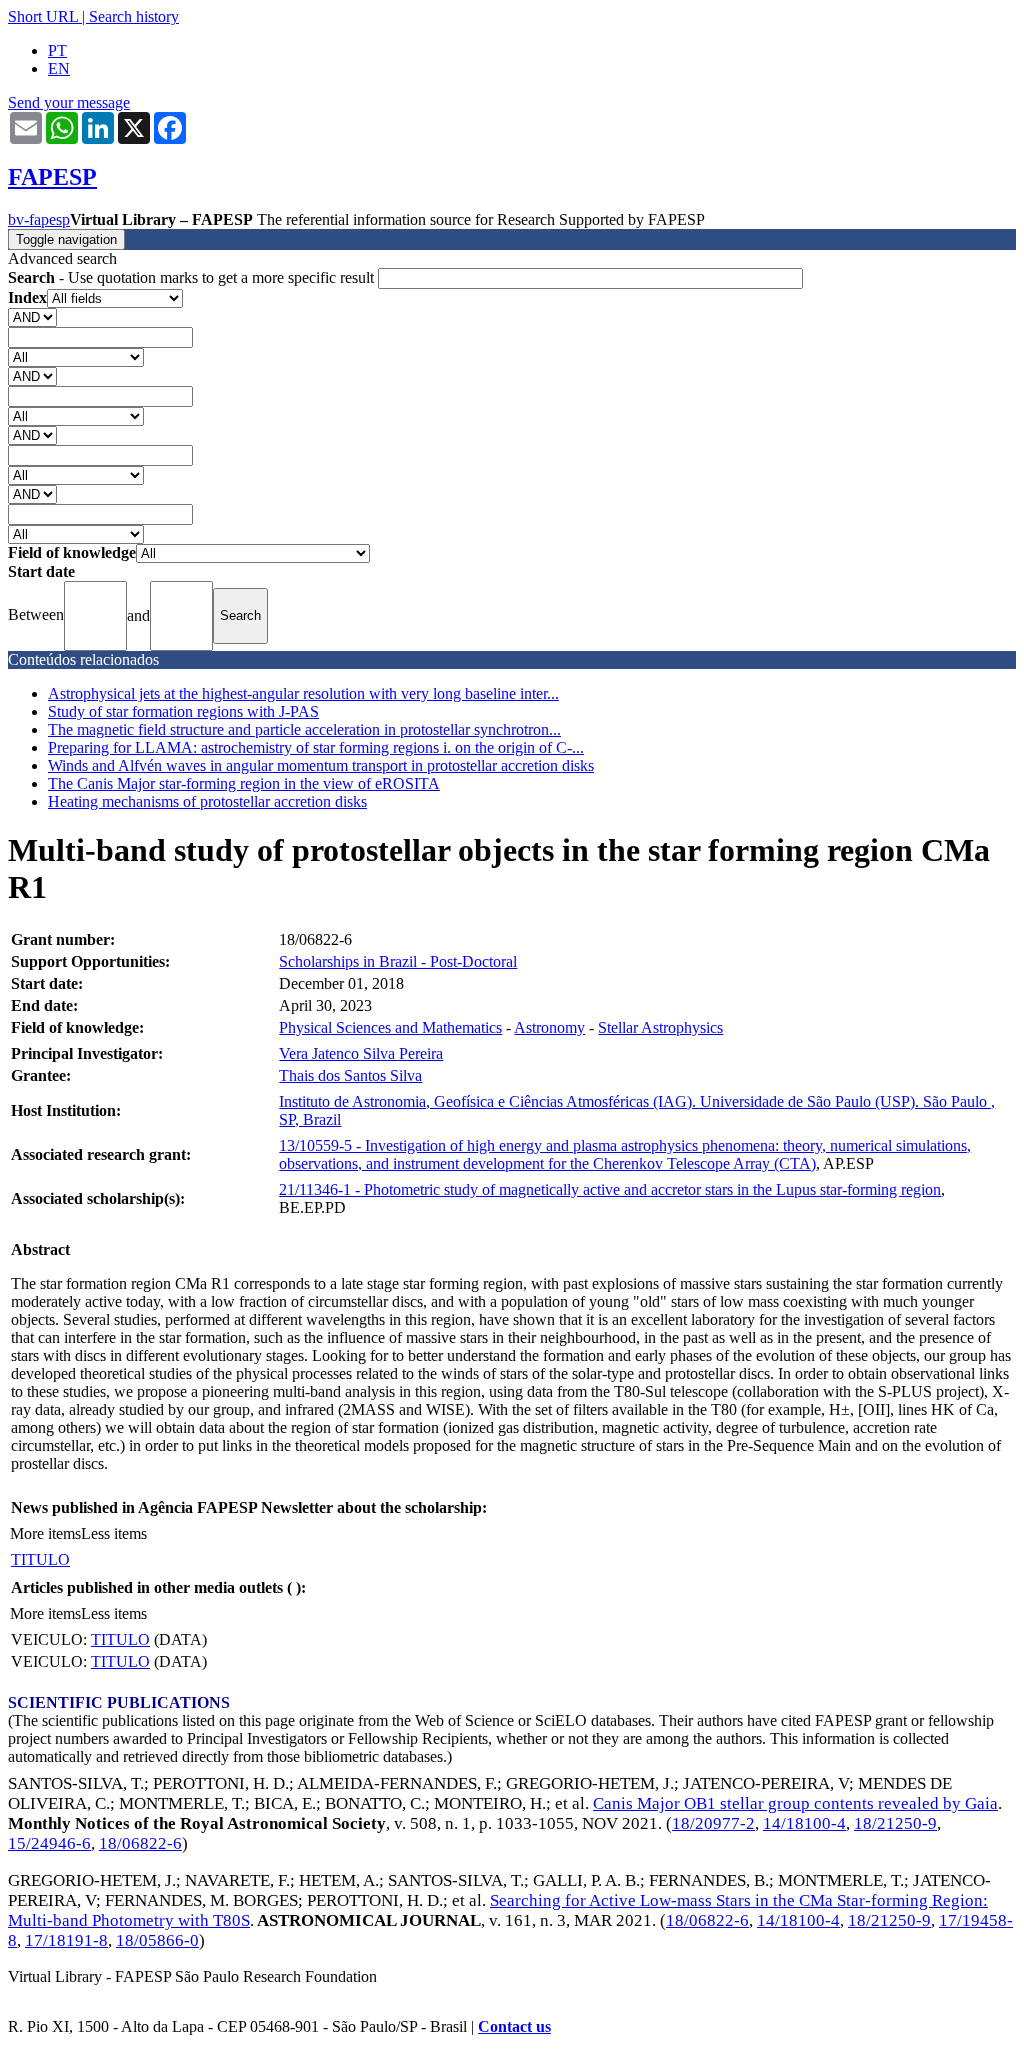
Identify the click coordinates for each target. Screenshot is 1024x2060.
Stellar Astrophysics (660, 1027)
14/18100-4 (804, 1823)
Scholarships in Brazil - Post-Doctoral (398, 961)
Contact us (514, 2026)
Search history (134, 16)
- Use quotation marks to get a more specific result (193, 277)
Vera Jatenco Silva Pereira (361, 1053)
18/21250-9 (895, 1823)
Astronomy (549, 1027)
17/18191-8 (66, 1940)
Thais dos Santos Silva (350, 1075)
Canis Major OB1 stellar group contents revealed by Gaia (795, 1803)
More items (45, 1533)
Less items (114, 1533)
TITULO (40, 1559)
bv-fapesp (39, 219)
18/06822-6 (140, 1843)
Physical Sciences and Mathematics (390, 1027)
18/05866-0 (157, 1940)
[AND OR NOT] (32, 316)
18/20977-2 (713, 1823)
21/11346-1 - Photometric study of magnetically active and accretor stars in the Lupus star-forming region (610, 1189)
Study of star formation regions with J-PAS (183, 711)
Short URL (43, 16)
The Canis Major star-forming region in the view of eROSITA (244, 783)
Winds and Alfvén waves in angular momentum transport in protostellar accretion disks (321, 765)
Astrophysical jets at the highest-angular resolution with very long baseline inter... (303, 693)
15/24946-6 (49, 1843)
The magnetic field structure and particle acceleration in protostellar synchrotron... (304, 729)
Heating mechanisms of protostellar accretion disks (207, 801)
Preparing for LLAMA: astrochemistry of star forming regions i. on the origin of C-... (316, 747)
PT (57, 50)
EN (59, 68)
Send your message (69, 102)
